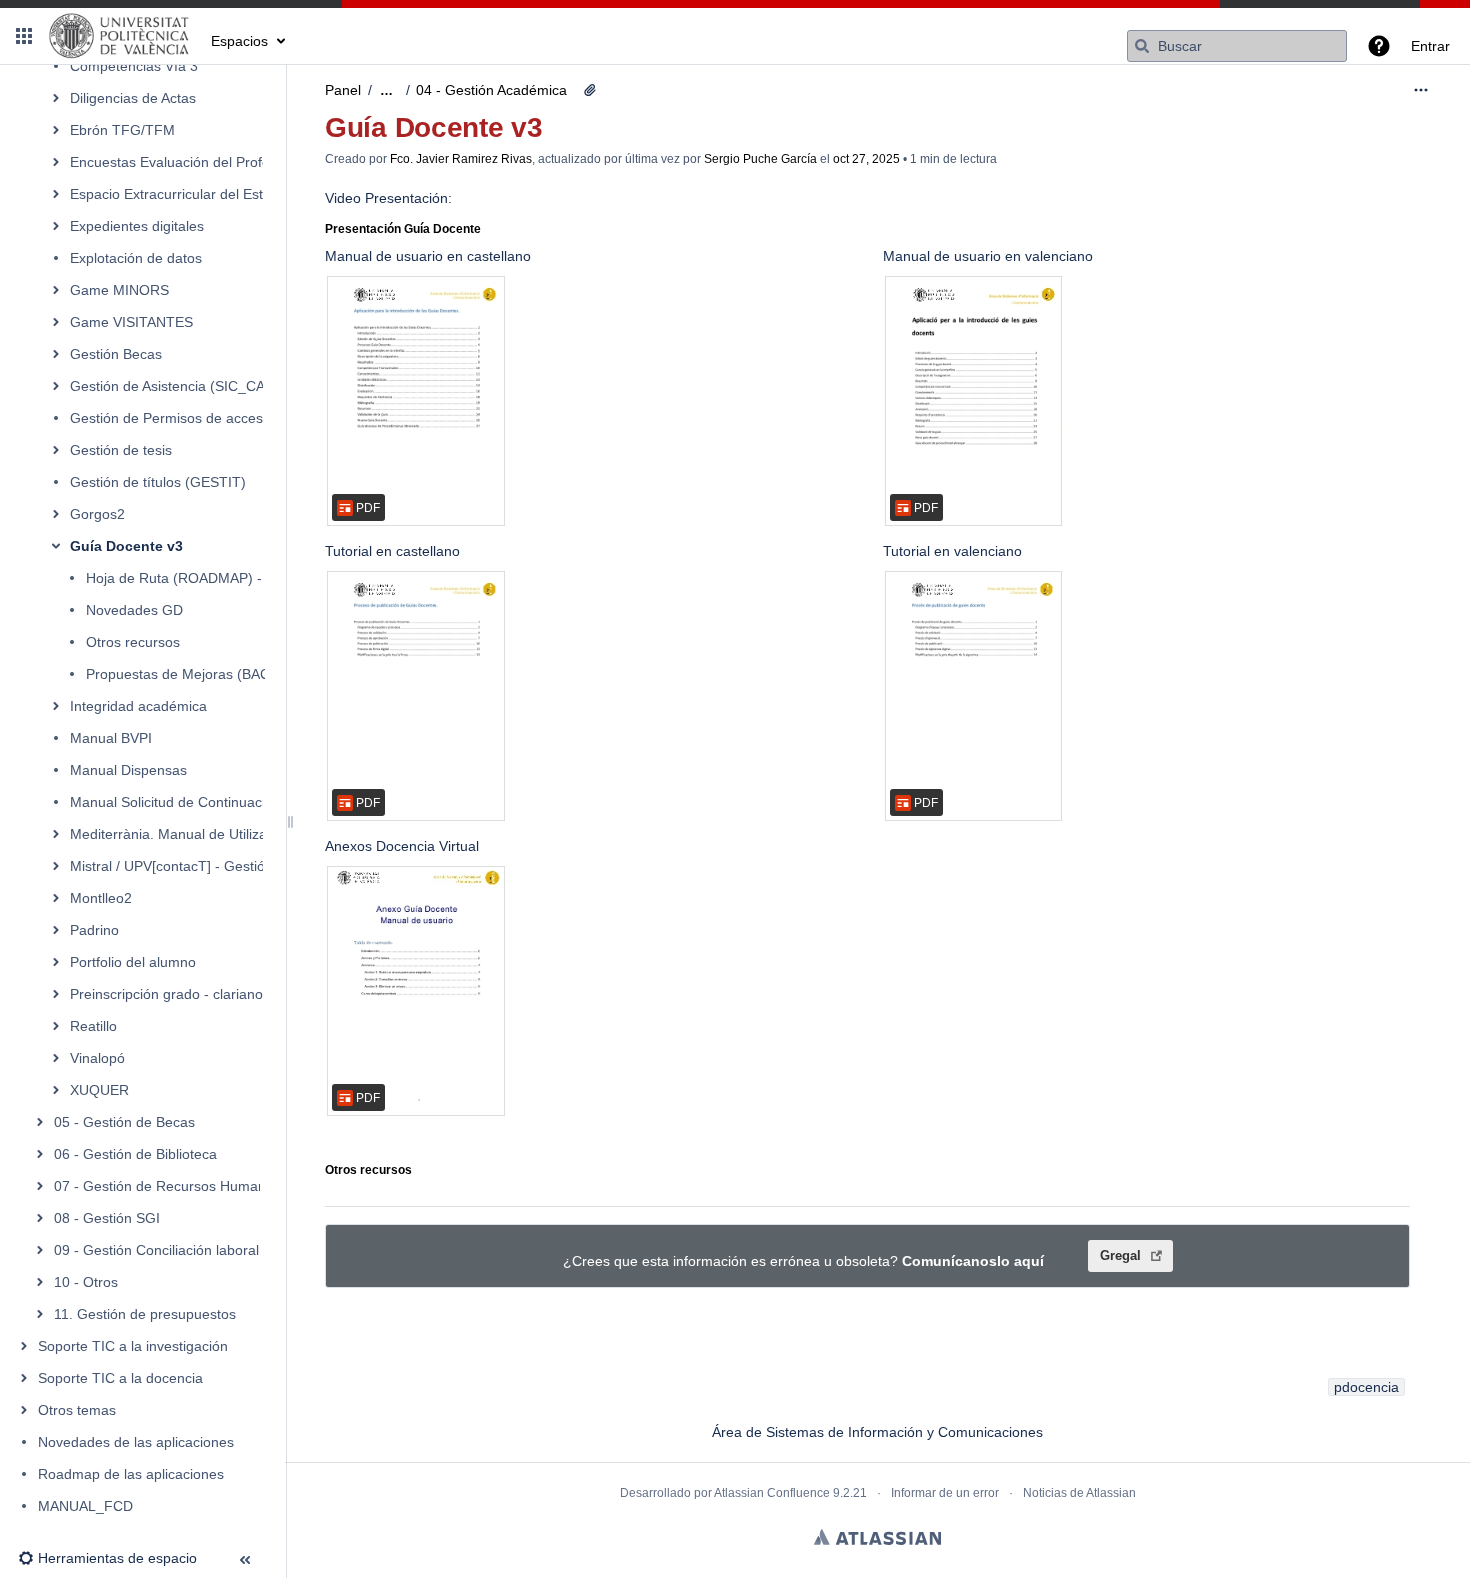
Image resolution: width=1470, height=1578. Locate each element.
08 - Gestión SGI (107, 1218)
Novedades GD (134, 610)
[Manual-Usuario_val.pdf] (974, 401)
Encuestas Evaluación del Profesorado (192, 162)
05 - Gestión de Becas (124, 1122)
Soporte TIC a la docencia (120, 1378)
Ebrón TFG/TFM (122, 130)
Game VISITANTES (131, 322)
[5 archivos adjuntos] (590, 90)
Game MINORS (119, 290)
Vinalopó (97, 1058)
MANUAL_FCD (85, 1506)
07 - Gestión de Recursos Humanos (167, 1186)
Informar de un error (945, 1493)
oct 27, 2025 (866, 159)
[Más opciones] (1421, 90)
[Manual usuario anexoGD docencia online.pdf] (416, 991)
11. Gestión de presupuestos (145, 1314)
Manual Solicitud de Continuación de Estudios (214, 802)
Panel (343, 90)
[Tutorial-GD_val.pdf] (974, 696)
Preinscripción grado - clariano (166, 994)
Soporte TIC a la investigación (133, 1346)
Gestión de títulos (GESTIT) (158, 482)
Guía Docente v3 (126, 546)
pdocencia (1366, 1387)
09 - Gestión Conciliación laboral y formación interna (219, 1250)
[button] (24, 36)
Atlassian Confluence (772, 1493)
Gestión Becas (116, 354)
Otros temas (77, 1410)
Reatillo (93, 1026)
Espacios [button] (239, 41)
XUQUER (99, 1090)
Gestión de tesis (121, 450)
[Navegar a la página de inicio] (119, 36)
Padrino (94, 930)
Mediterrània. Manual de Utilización (181, 834)
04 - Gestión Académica (491, 90)
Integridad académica (138, 706)
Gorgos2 (97, 514)
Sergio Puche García (760, 159)
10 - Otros (86, 1282)
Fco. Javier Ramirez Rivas (461, 159)
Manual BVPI (111, 738)
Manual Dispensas (128, 770)
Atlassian (877, 1537)
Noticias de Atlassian (1079, 1493)
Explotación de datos (136, 258)
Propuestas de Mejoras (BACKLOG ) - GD (219, 674)
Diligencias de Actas (133, 98)
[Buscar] (1142, 46)
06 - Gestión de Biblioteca (135, 1154)
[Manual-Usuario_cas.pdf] (416, 401)
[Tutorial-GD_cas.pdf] (416, 696)
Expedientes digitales (137, 226)
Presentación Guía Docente (403, 229)
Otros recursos (133, 642)
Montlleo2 (101, 898)
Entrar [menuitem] (1430, 46)
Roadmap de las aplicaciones (131, 1474)
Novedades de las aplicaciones (136, 1442)
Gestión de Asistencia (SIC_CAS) (174, 386)
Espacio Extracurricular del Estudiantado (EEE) (218, 194)
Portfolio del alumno (133, 962)
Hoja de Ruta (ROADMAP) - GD (186, 578)
